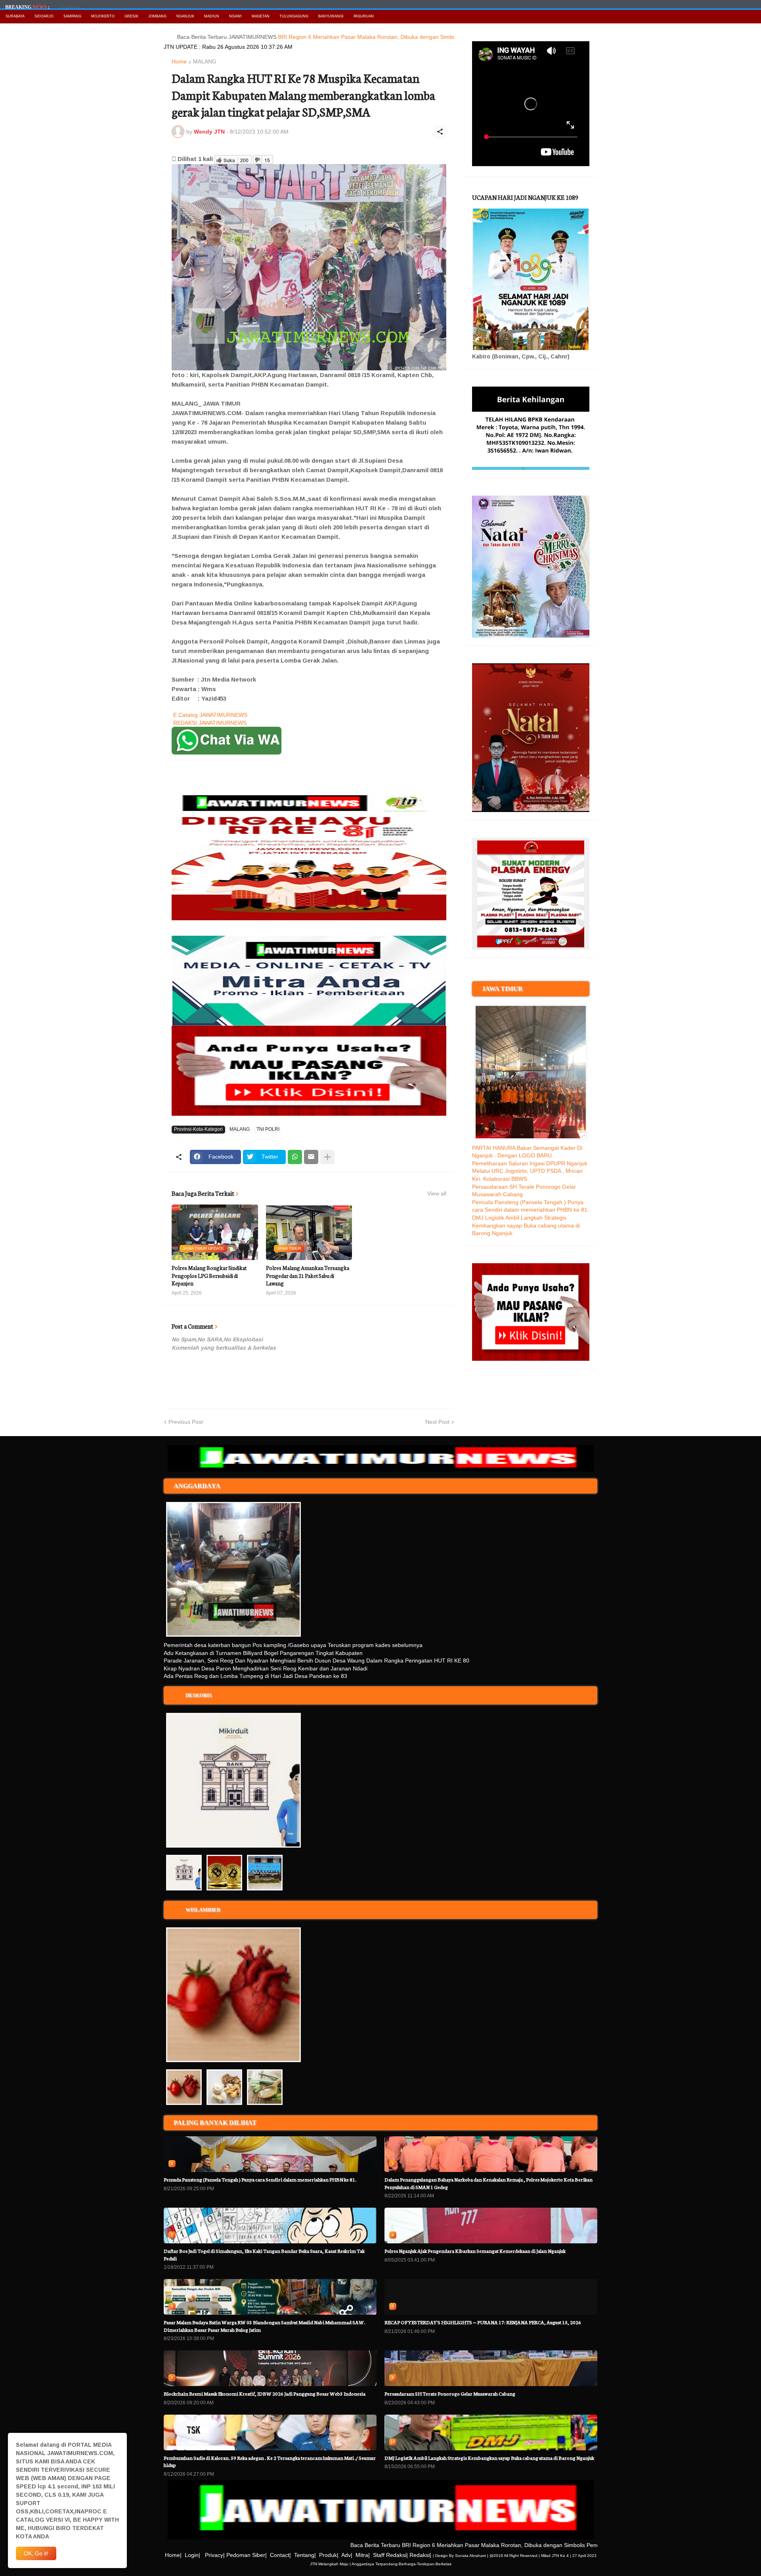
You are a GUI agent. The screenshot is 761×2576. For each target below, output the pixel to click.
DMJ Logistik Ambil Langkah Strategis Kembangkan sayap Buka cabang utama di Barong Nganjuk (526, 1225)
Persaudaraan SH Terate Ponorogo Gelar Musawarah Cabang (450, 2393)
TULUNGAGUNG (294, 16)
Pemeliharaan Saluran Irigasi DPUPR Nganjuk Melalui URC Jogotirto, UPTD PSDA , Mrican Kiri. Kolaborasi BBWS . (530, 1171)
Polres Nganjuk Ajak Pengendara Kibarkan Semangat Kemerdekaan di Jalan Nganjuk (475, 2251)
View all (437, 1193)
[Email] (311, 1157)
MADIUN (212, 16)
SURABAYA (15, 16)
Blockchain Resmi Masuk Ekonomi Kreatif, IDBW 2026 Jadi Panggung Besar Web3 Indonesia (265, 2393)
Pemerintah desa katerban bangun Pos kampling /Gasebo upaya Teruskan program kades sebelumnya (293, 1645)
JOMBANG (157, 16)
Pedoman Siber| (247, 2555)
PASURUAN (364, 16)
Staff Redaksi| (390, 2555)
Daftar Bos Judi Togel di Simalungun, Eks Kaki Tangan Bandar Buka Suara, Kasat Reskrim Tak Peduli (264, 2254)
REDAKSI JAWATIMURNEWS (210, 723)
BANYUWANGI (331, 16)
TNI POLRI (268, 1129)
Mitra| (363, 2555)
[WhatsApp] (295, 1157)
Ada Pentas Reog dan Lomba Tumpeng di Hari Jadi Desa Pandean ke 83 (255, 1676)
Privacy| (215, 2555)
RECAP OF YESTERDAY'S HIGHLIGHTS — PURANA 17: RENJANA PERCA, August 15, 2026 (483, 2322)
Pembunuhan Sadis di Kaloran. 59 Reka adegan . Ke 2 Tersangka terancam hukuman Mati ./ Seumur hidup (270, 2461)
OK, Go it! (36, 2553)
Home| (173, 2555)
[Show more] (327, 1157)
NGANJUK (185, 16)
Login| (192, 2555)
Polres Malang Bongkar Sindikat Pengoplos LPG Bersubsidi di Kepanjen (209, 1276)
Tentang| (305, 2555)
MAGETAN (261, 16)
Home (179, 62)
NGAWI (235, 16)
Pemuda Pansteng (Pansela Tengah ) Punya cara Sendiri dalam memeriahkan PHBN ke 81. (260, 2179)
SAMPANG (72, 16)
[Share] (440, 132)
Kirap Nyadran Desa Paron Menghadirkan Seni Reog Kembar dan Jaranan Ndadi (266, 1668)
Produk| (329, 2555)
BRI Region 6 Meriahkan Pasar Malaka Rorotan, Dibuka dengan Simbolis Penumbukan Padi (338, 37)
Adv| (347, 2555)
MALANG (205, 62)
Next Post (437, 1422)
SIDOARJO (44, 16)
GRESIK (131, 16)
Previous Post (186, 1422)
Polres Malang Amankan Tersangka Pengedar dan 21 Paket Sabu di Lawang (308, 1276)
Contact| (280, 2555)
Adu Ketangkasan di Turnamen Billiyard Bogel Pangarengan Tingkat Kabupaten (263, 1653)
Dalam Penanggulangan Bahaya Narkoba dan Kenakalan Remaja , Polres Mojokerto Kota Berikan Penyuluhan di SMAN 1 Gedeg (489, 2183)
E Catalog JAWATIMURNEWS (210, 715)
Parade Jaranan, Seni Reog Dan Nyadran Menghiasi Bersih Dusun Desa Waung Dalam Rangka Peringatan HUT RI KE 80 (316, 1661)
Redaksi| (420, 2555)
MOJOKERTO (103, 16)
